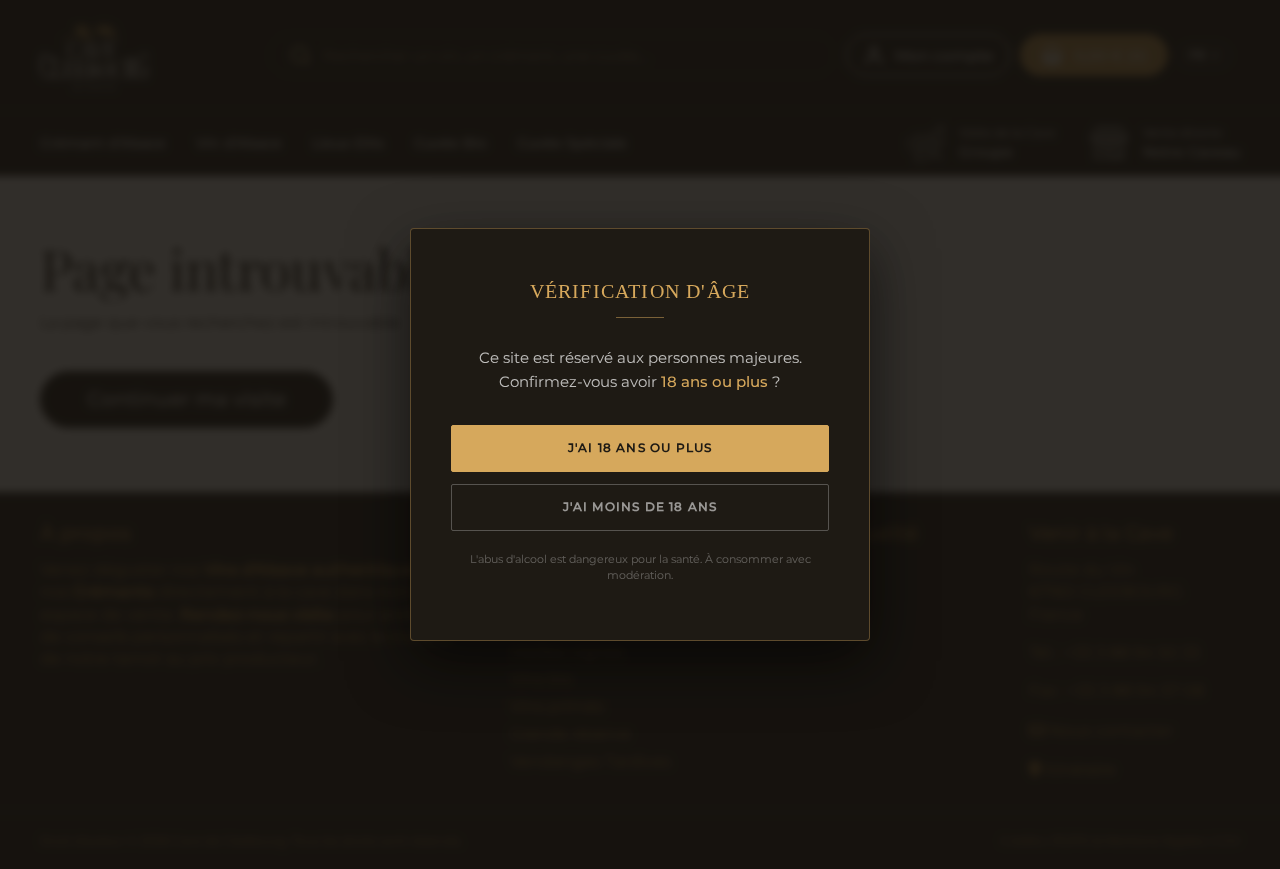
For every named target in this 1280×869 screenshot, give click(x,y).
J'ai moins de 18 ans (640, 506)
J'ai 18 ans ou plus (640, 447)
